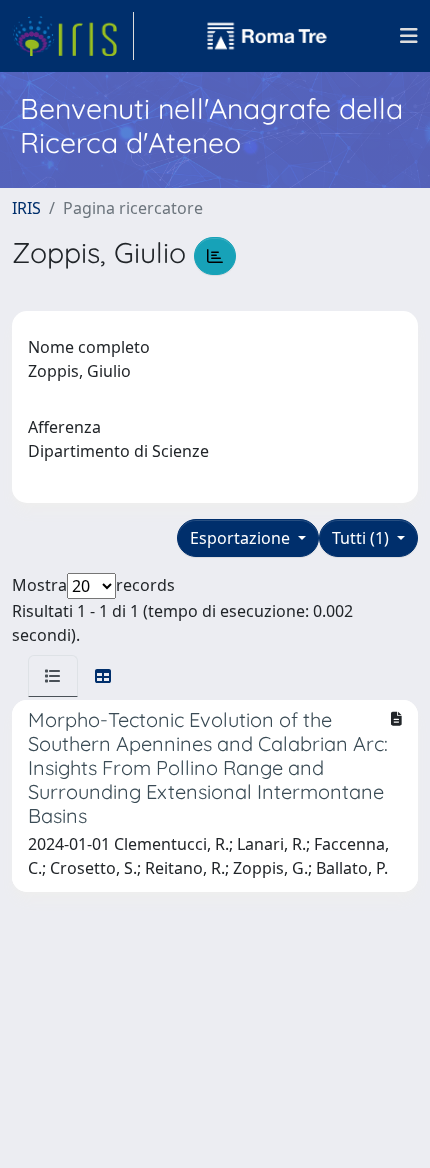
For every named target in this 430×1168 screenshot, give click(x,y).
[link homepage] (73, 36)
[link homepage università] (267, 36)
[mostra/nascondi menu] (409, 36)
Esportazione (242, 538)
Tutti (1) (362, 538)
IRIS (26, 208)
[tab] (53, 676)
